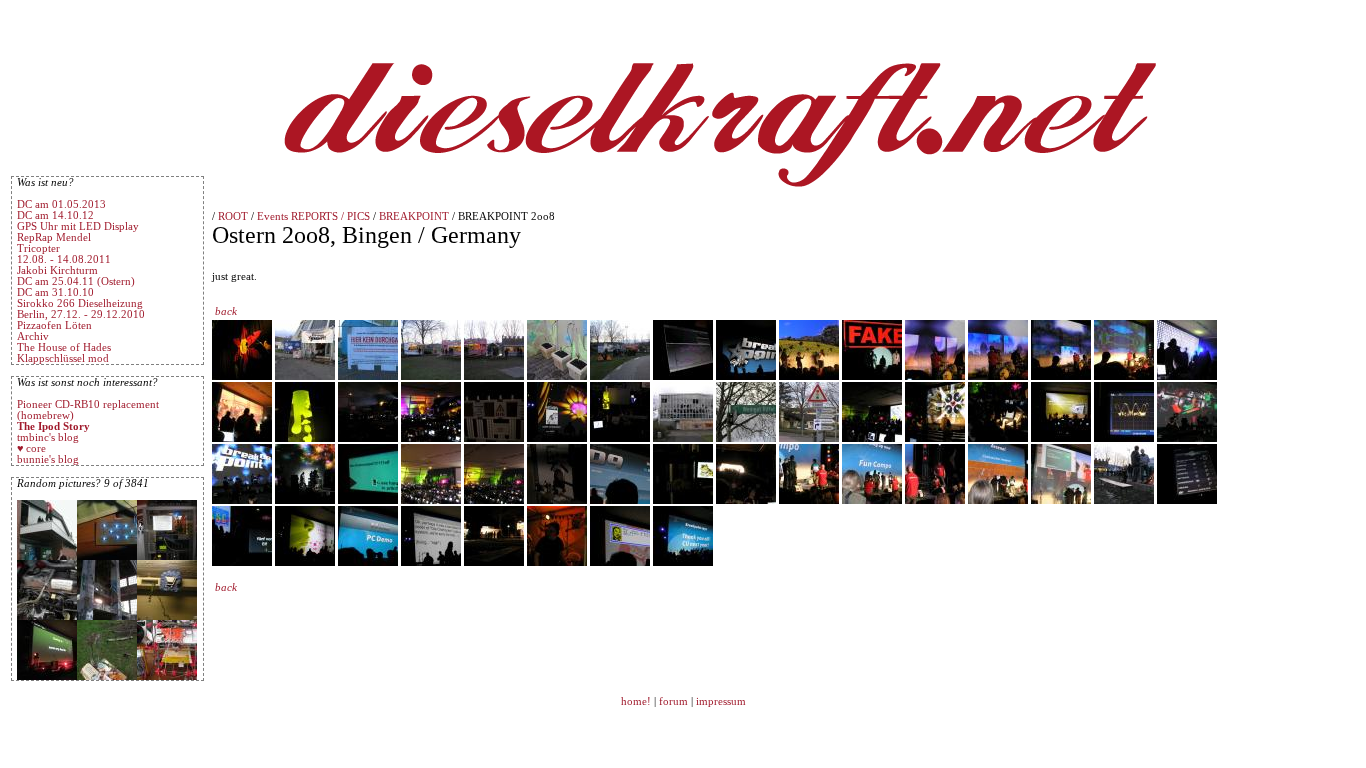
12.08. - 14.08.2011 (64, 259)
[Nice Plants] (557, 376)
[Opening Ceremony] (809, 376)
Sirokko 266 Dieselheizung (80, 303)
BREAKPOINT (414, 216)
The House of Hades (64, 347)
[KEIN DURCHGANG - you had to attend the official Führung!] (368, 376)
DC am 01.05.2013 (61, 204)
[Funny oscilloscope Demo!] (1124, 438)
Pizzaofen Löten (54, 325)
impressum (721, 701)
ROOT (233, 216)
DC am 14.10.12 (55, 215)
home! (637, 701)
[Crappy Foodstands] (431, 376)
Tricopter (38, 248)
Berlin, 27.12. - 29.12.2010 (81, 314)
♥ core (31, 448)
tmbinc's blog (48, 437)
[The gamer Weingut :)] (746, 438)
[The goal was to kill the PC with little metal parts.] (1061, 500)
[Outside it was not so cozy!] (1187, 500)
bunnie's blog (48, 459)
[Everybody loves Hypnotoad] (683, 500)
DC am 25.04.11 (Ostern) (76, 281)
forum (673, 701)
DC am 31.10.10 (55, 292)
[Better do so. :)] (494, 438)
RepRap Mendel (54, 237)
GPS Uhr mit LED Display (78, 226)
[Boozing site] (620, 376)
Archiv (33, 336)
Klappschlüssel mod (63, 358)
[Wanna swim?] (683, 438)
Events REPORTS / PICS (313, 216)
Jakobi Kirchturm (57, 270)
